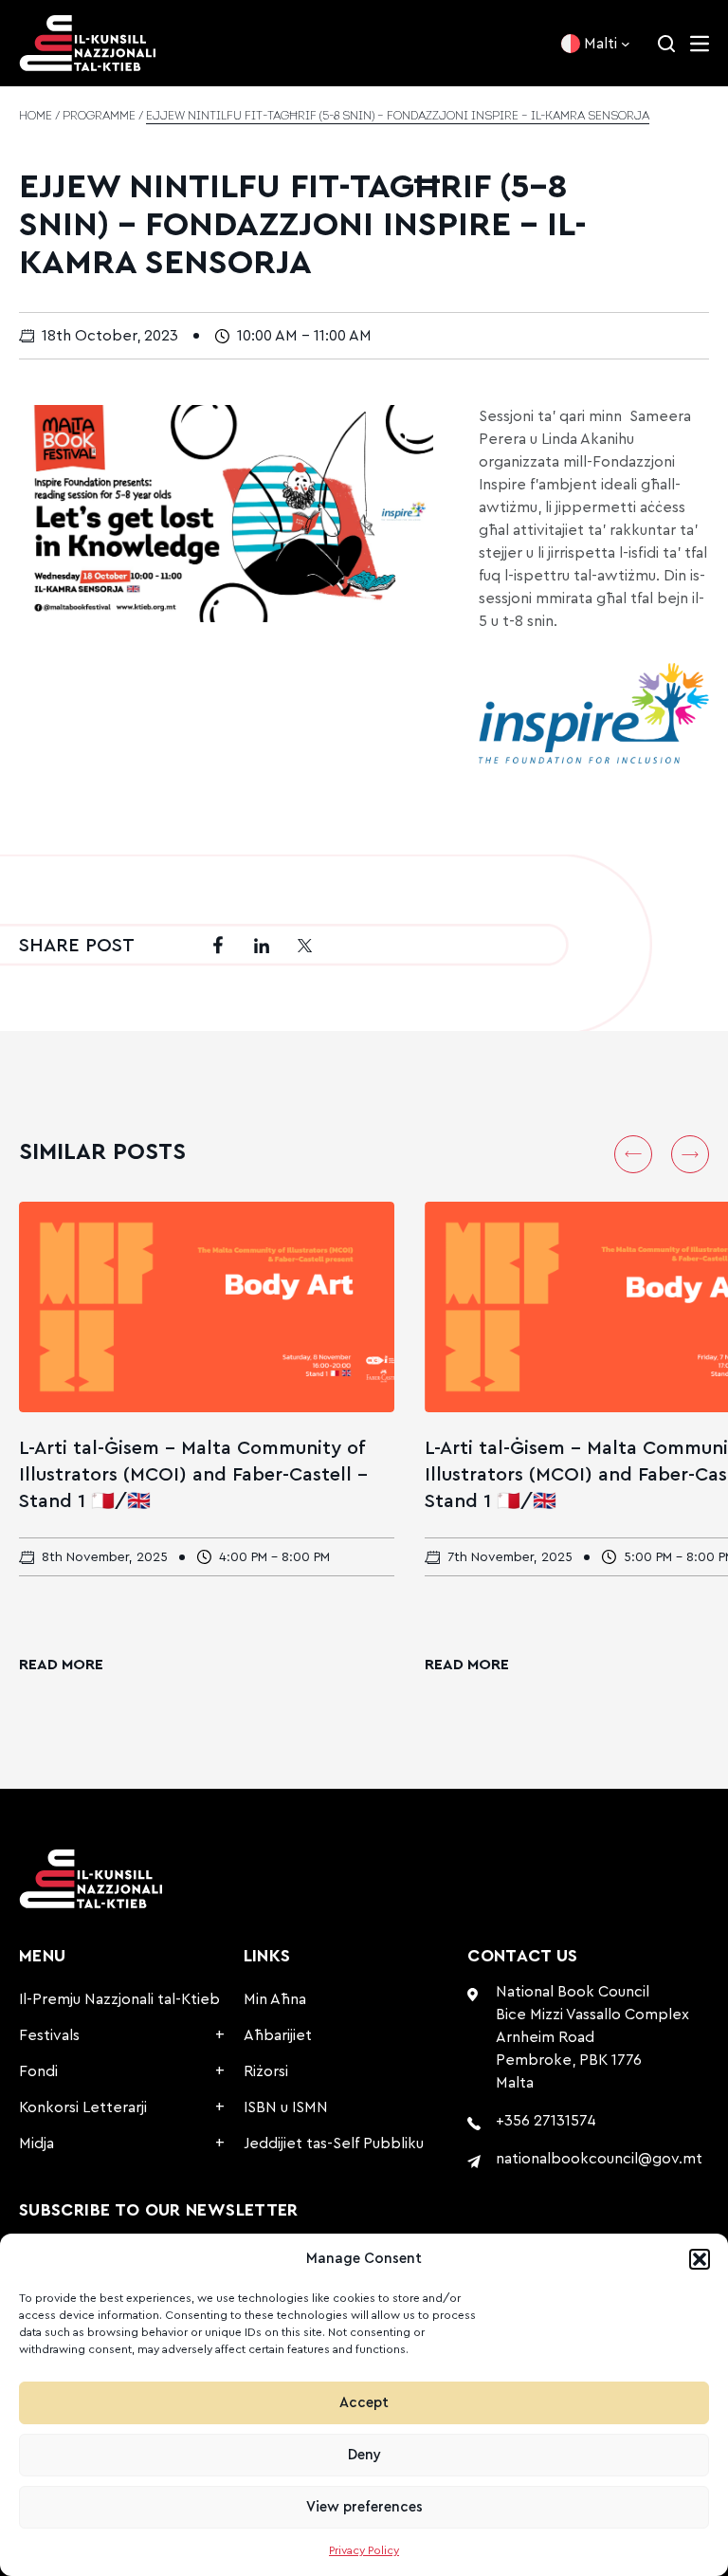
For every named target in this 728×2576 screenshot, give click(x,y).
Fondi (38, 2071)
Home (36, 117)
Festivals (49, 2035)
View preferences (364, 2507)
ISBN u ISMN (286, 2107)
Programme (99, 117)
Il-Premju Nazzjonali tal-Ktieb (119, 1999)
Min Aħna (275, 1999)
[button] (700, 2259)
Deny (364, 2455)
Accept (364, 2403)
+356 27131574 (546, 2121)
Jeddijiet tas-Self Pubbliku (334, 2144)
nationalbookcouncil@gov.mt (599, 2159)
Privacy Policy (364, 2550)
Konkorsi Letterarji (83, 2107)
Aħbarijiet (278, 2035)
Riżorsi (266, 2071)
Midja (36, 2144)
